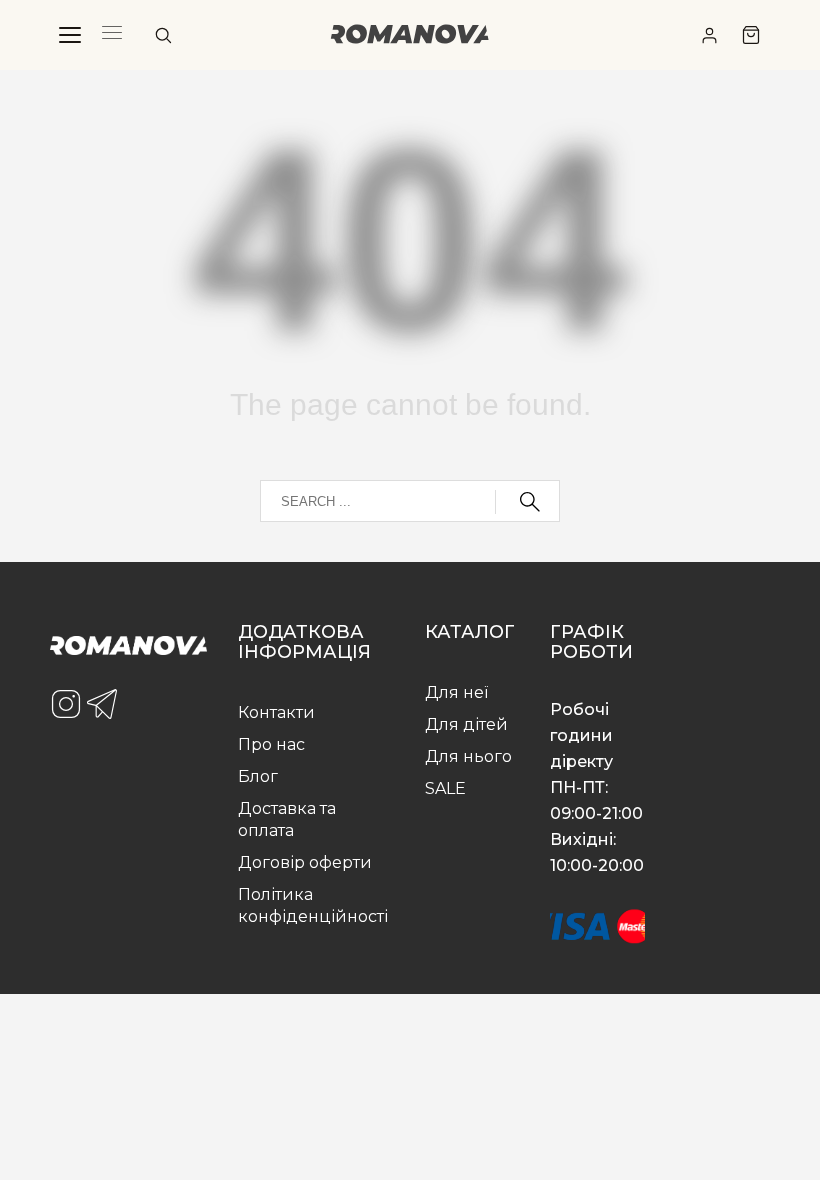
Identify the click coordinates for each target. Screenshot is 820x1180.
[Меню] (70, 35)
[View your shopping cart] (751, 35)
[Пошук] (163, 35)
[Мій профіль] (709, 35)
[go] (527, 502)
